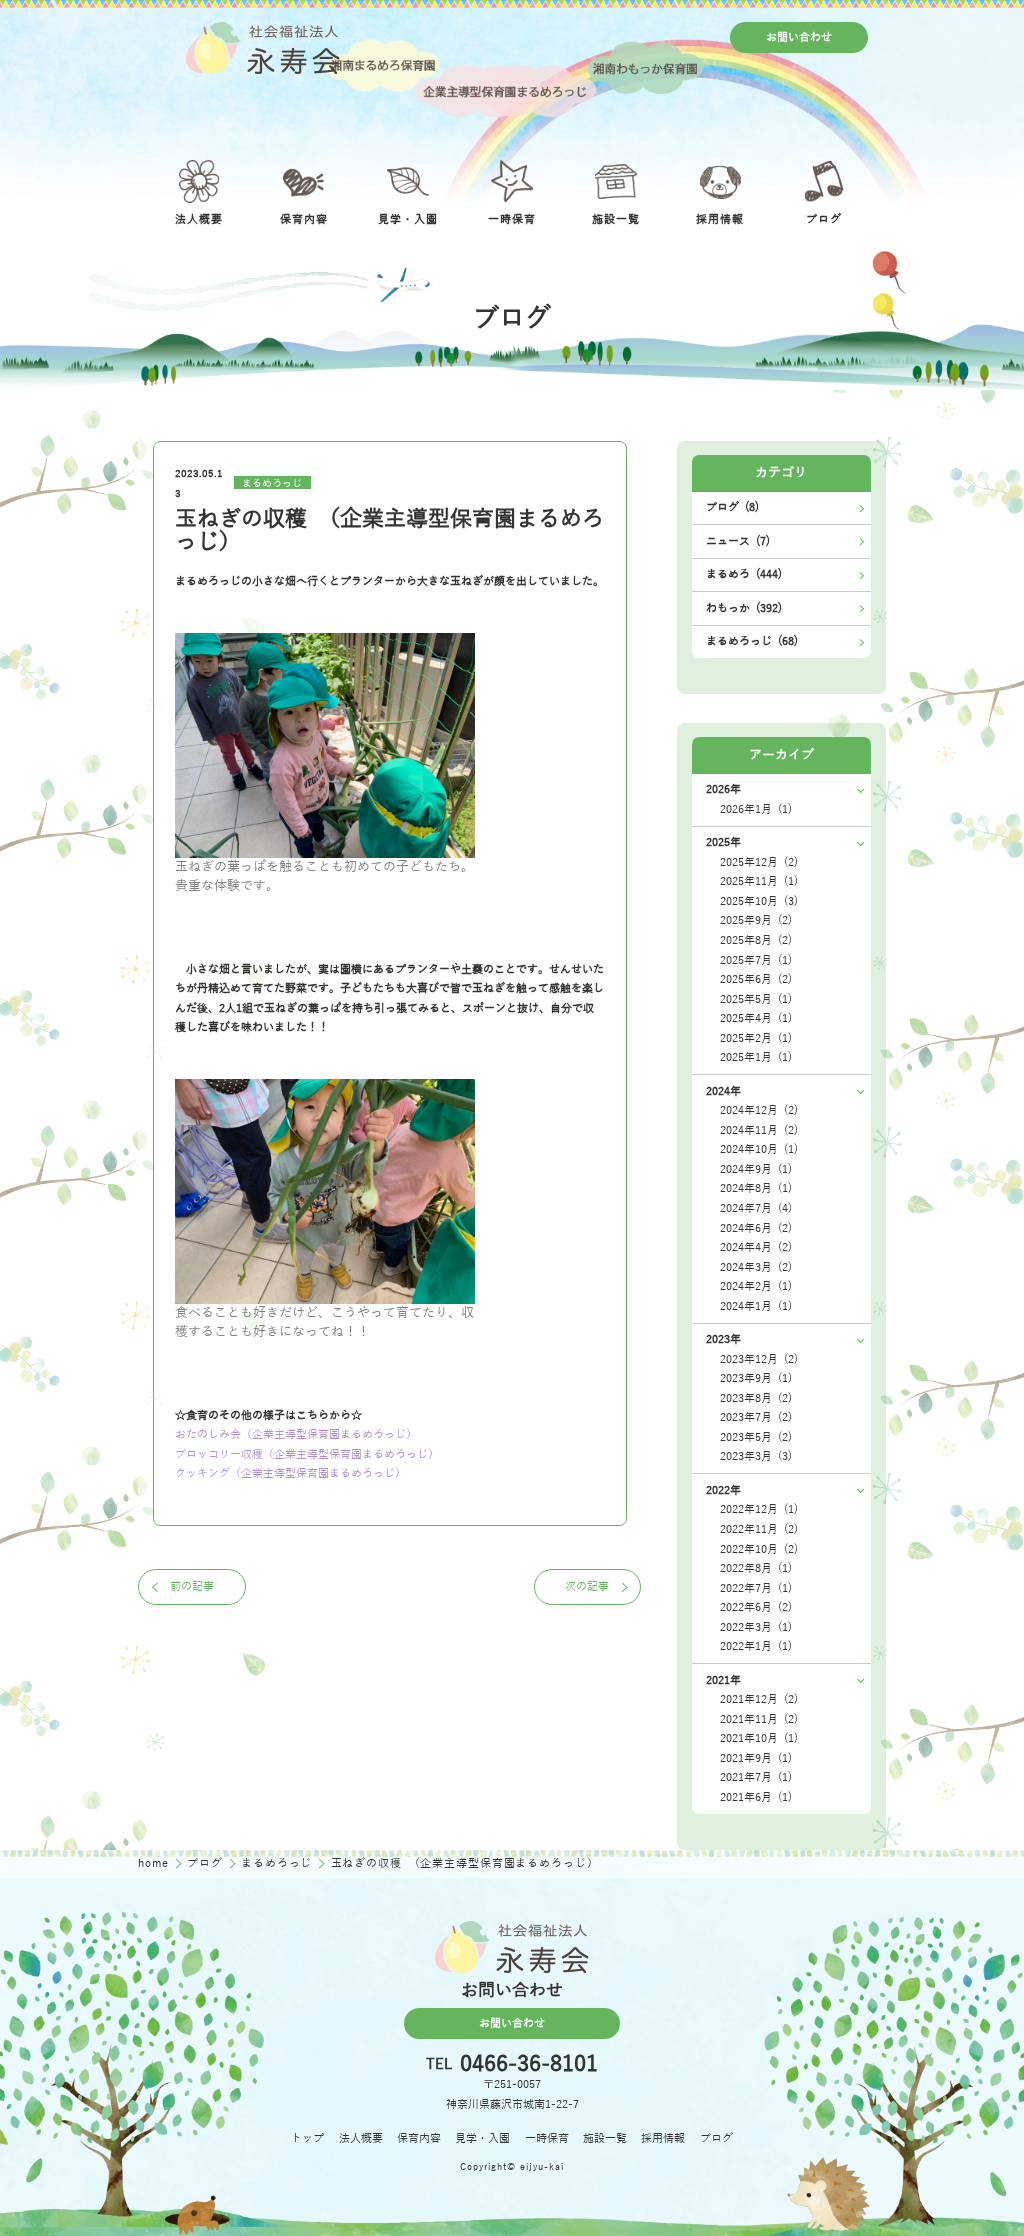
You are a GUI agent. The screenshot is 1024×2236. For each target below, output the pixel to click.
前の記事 (192, 1586)
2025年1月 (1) (756, 1057)
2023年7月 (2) (756, 1417)
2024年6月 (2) (756, 1228)
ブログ (206, 1863)
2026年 (723, 789)
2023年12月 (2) (759, 1359)
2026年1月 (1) (756, 809)
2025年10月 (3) (759, 901)
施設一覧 (605, 2138)
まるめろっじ (272, 482)
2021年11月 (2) (759, 1719)
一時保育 (547, 2138)
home (155, 1863)
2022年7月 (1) (756, 1588)
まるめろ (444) (744, 574)
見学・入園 (482, 2138)
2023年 (723, 1339)
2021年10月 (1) (759, 1738)
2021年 (723, 1680)
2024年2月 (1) (756, 1286)
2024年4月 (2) (756, 1247)
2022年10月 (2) (759, 1549)
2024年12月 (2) (759, 1110)
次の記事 (587, 1586)
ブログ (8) (732, 507)
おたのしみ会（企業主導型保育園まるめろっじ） (296, 1434)
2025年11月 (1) (759, 881)
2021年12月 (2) (759, 1699)
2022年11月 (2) (759, 1529)
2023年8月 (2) (756, 1398)
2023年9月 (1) (756, 1378)
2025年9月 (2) (756, 920)
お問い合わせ (799, 37)
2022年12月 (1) (759, 1509)
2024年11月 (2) (759, 1130)
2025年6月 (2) (756, 979)
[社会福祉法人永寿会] (262, 48)
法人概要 (361, 2138)
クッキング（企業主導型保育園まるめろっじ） (290, 1473)
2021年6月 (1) (756, 1797)
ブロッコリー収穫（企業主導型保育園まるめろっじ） (307, 1454)
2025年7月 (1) (756, 960)
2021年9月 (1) (756, 1758)
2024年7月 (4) (756, 1208)
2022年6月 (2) (756, 1607)
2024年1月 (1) (756, 1306)
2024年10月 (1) (759, 1149)
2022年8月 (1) (756, 1568)
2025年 (723, 842)
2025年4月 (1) (756, 1018)
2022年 (723, 1490)
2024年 (723, 1091)
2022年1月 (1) (756, 1646)
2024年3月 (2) (756, 1267)
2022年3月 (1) (756, 1627)
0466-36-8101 (529, 2065)
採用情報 (663, 2138)
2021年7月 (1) (756, 1777)
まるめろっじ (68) (752, 641)
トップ (307, 2138)
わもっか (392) (744, 608)
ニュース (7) (738, 541)
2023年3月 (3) (756, 1456)
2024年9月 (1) (756, 1169)
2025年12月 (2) (759, 862)
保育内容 (419, 2138)
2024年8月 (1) (756, 1188)
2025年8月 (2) (756, 940)
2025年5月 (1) (756, 999)
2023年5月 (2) (756, 1437)
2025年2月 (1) (756, 1038)
